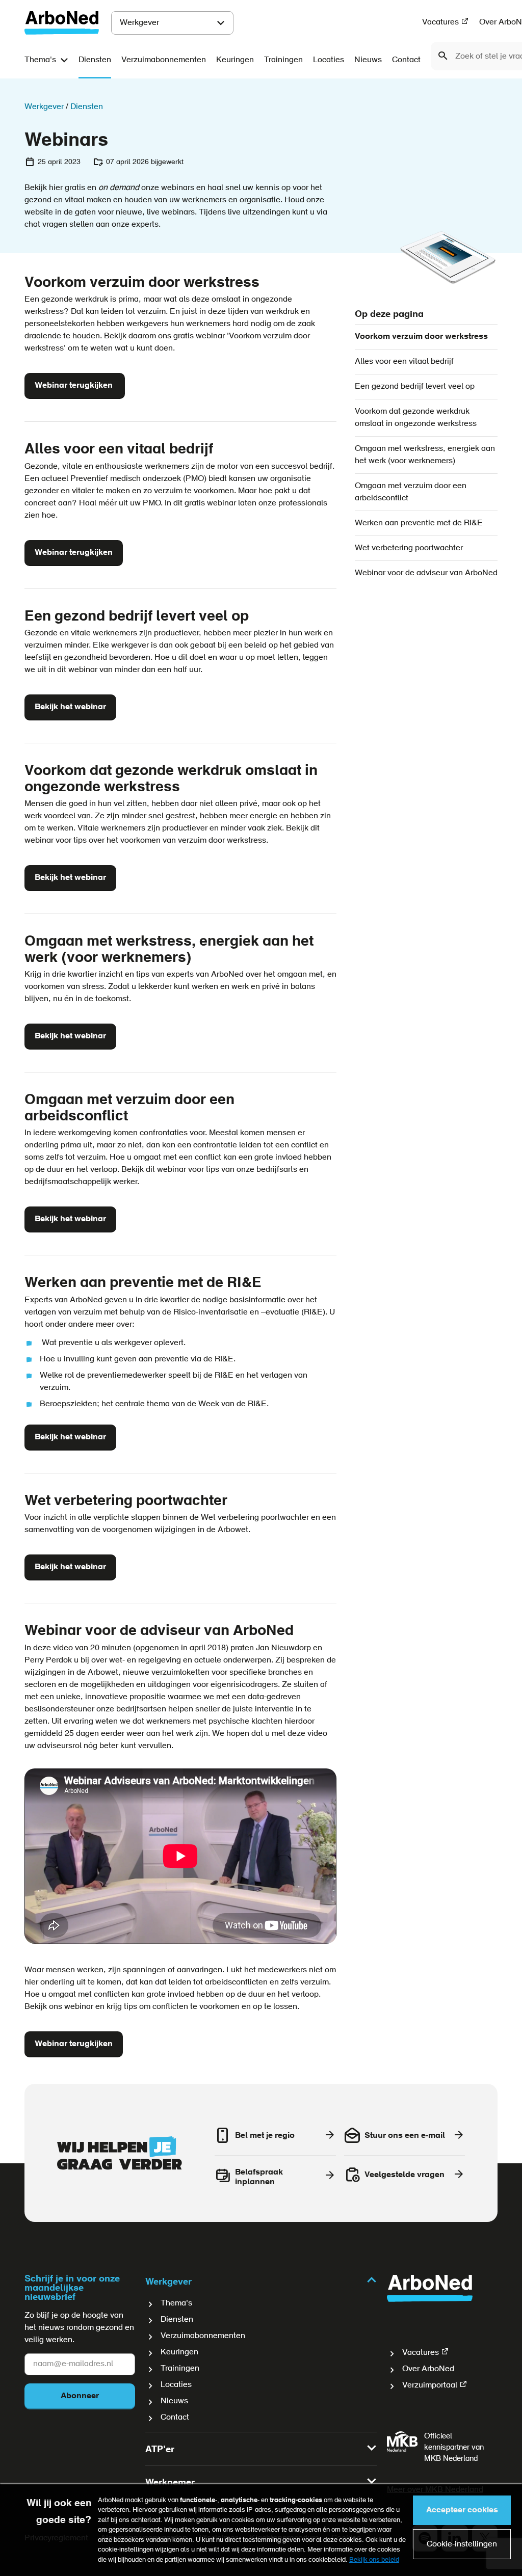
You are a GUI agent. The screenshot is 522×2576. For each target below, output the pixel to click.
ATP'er (160, 2450)
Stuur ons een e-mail (405, 2136)
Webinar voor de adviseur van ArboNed (426, 573)
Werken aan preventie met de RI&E (419, 523)
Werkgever (139, 23)
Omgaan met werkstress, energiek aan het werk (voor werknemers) (425, 455)
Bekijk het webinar (70, 707)
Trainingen (283, 60)
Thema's (40, 60)
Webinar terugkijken (75, 386)
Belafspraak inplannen (259, 2177)
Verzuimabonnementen (164, 60)
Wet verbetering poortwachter (409, 548)
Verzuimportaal (430, 2385)
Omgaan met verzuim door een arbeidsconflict (411, 492)
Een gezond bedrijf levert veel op (415, 387)
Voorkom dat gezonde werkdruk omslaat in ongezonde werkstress (416, 418)
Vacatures (440, 22)
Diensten (95, 60)
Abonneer (80, 2396)
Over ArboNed (428, 2369)
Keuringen (235, 60)
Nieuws (368, 60)
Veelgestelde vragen (404, 2175)
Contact (406, 60)
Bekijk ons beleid (374, 2560)
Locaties (329, 60)
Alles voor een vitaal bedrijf (404, 362)
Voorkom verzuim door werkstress (421, 337)
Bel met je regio (265, 2136)
